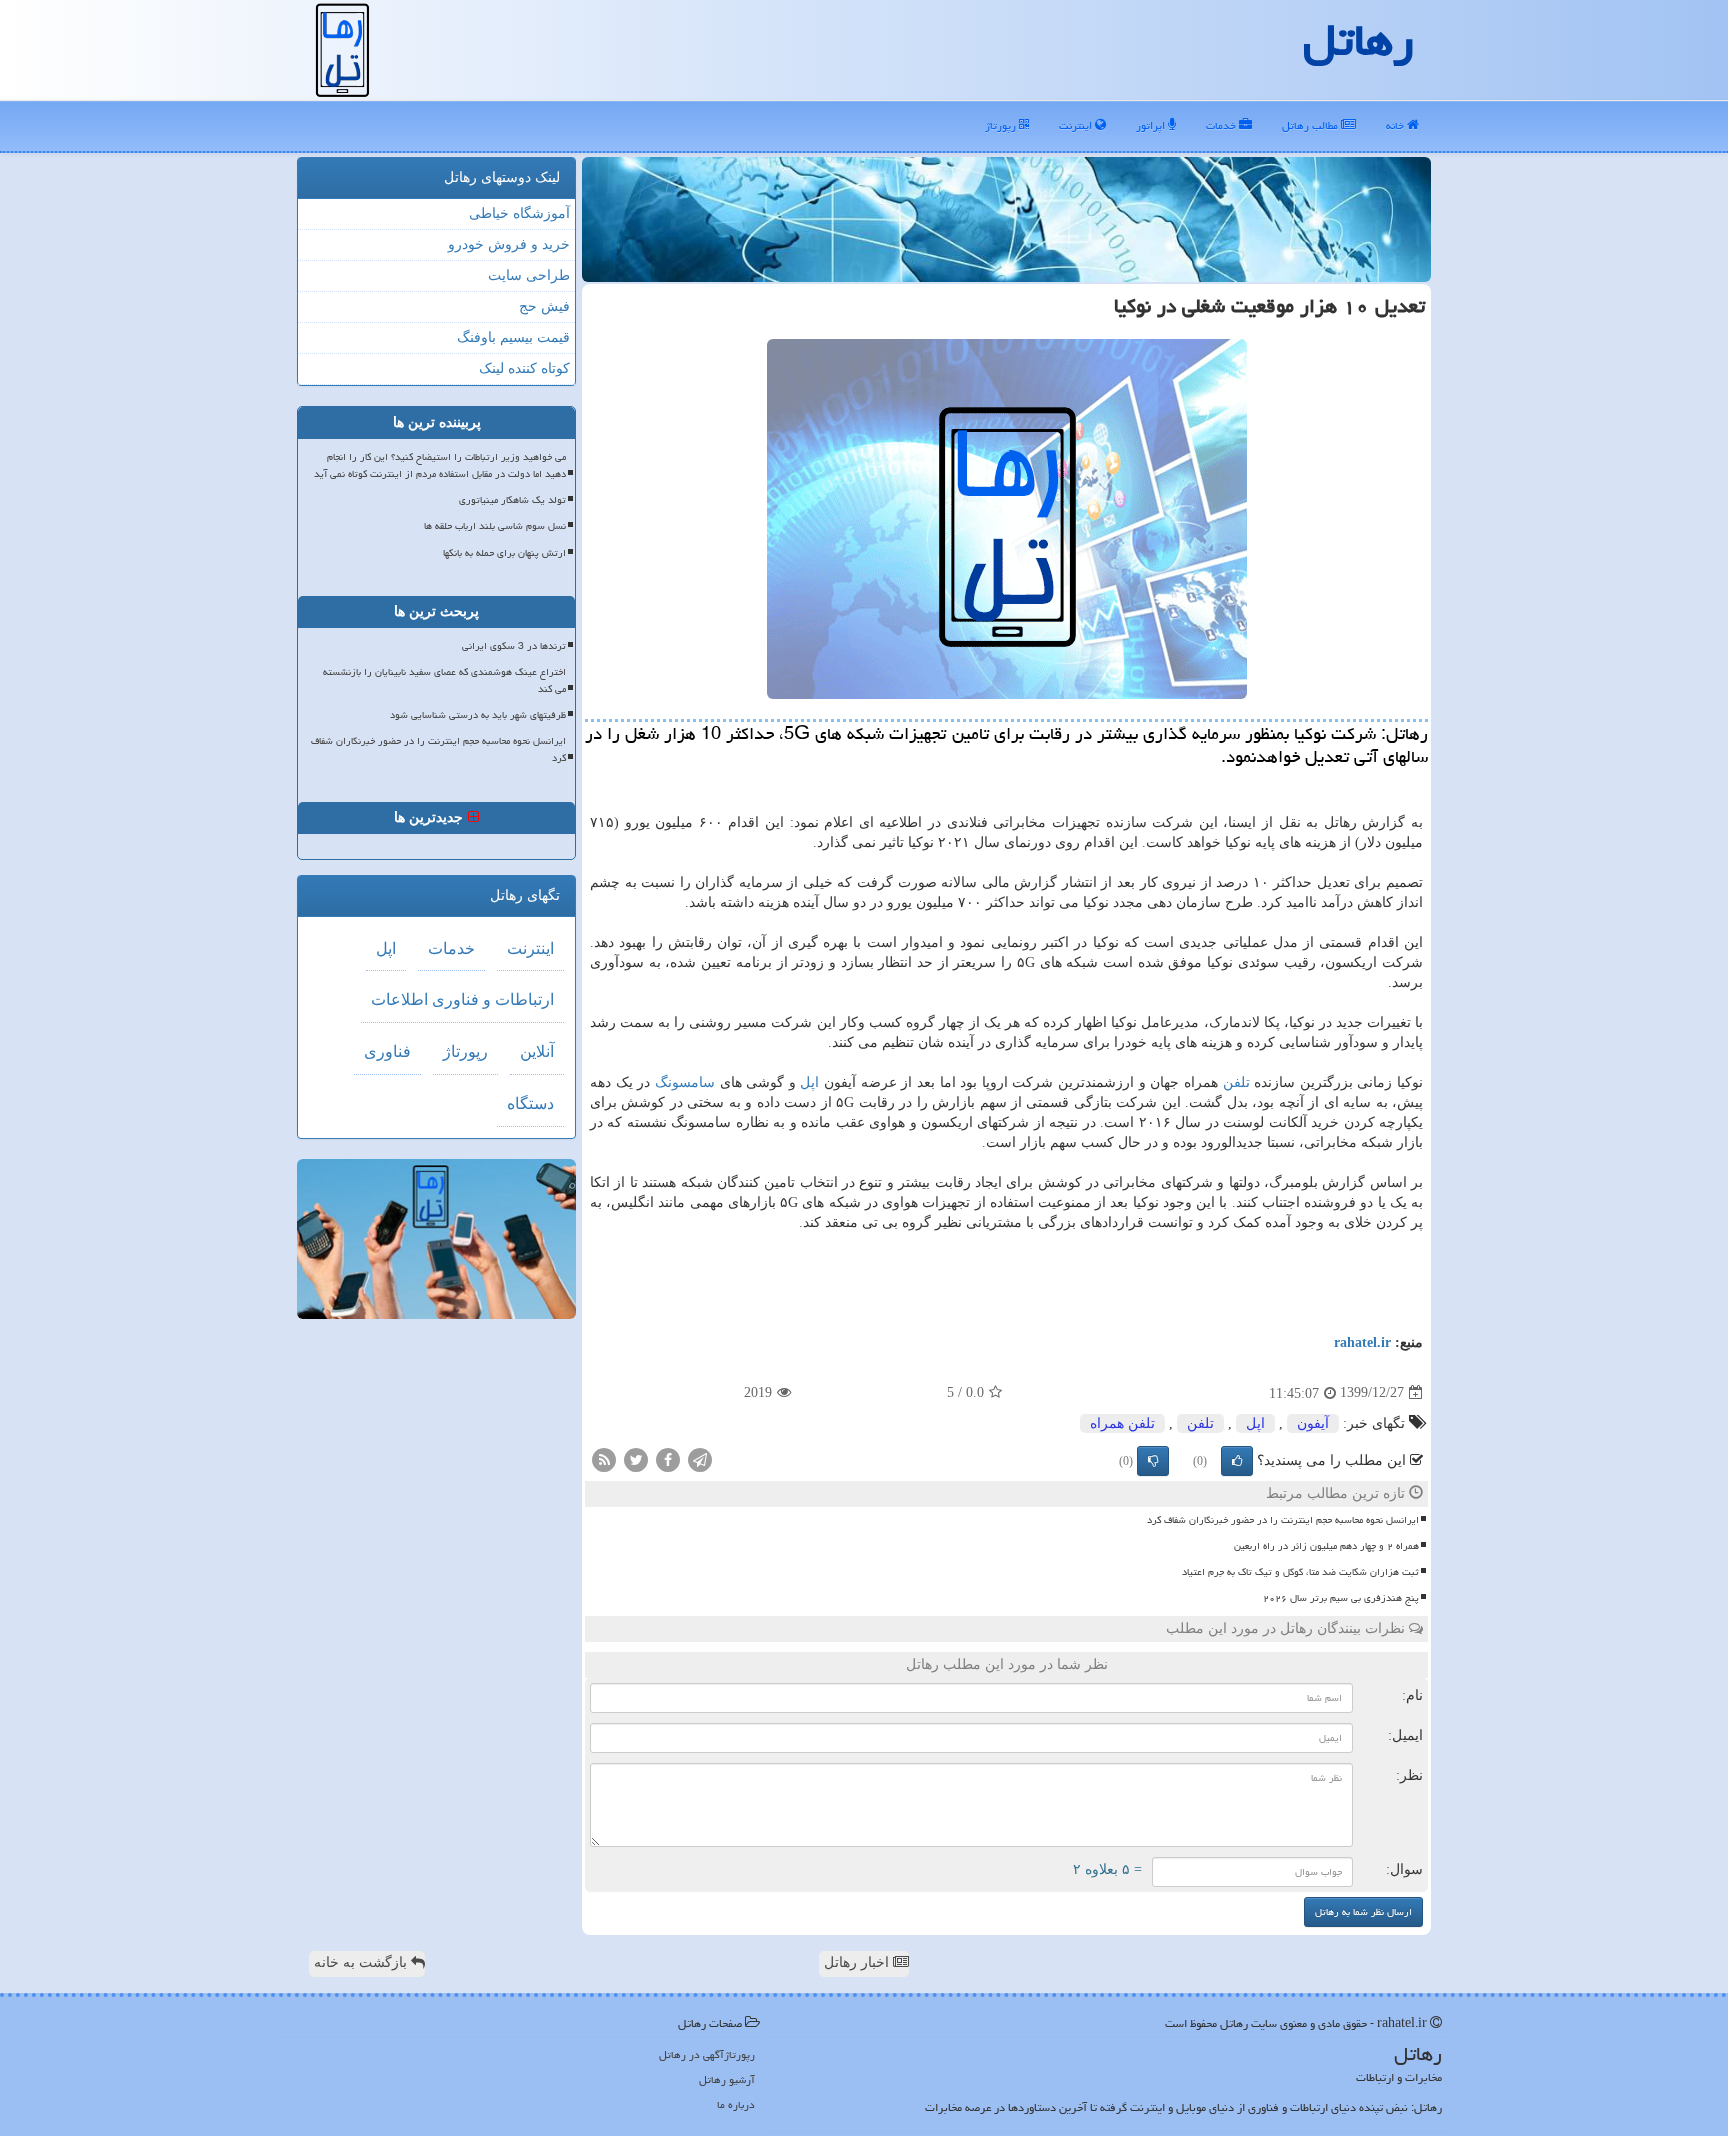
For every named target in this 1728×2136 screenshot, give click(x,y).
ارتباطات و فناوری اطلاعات (462, 999)
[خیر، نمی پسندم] (1153, 1461)
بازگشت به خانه (362, 1962)
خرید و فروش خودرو (509, 244)
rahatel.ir (1362, 1342)
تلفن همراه (1122, 1423)
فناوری (387, 1051)
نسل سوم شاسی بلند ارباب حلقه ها (495, 526)
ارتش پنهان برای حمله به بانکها (504, 553)
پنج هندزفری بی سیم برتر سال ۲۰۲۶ (1341, 1598)
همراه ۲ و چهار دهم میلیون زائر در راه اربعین (1326, 1546)
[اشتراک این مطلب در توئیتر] (636, 1458)
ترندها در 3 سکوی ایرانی (514, 646)
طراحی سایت (529, 275)
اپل (809, 1082)
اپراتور (1152, 125)
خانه (1396, 125)
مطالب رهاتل (1311, 125)
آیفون (1313, 1423)
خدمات (1222, 125)
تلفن (1236, 1082)
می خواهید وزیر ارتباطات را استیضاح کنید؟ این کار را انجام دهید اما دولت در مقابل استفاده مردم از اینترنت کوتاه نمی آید (440, 465)
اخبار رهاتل (858, 1962)
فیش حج (544, 306)
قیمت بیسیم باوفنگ (513, 337)
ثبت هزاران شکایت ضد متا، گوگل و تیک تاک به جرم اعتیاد (1300, 1572)
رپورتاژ (1002, 125)
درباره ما (736, 2104)
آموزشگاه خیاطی (519, 213)
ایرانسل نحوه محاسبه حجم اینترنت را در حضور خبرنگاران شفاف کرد (1283, 1520)
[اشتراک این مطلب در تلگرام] (700, 1458)
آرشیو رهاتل (727, 2079)
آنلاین (537, 1051)
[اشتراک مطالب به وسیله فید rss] (604, 1458)
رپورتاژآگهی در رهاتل (707, 2054)
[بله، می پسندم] (1237, 1461)
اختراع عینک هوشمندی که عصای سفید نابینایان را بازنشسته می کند (444, 680)
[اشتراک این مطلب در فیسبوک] (668, 1458)
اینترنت (1077, 125)
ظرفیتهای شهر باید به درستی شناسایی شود (478, 715)
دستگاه (530, 1103)
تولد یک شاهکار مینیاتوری (512, 500)
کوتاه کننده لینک (524, 368)
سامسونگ (685, 1082)
